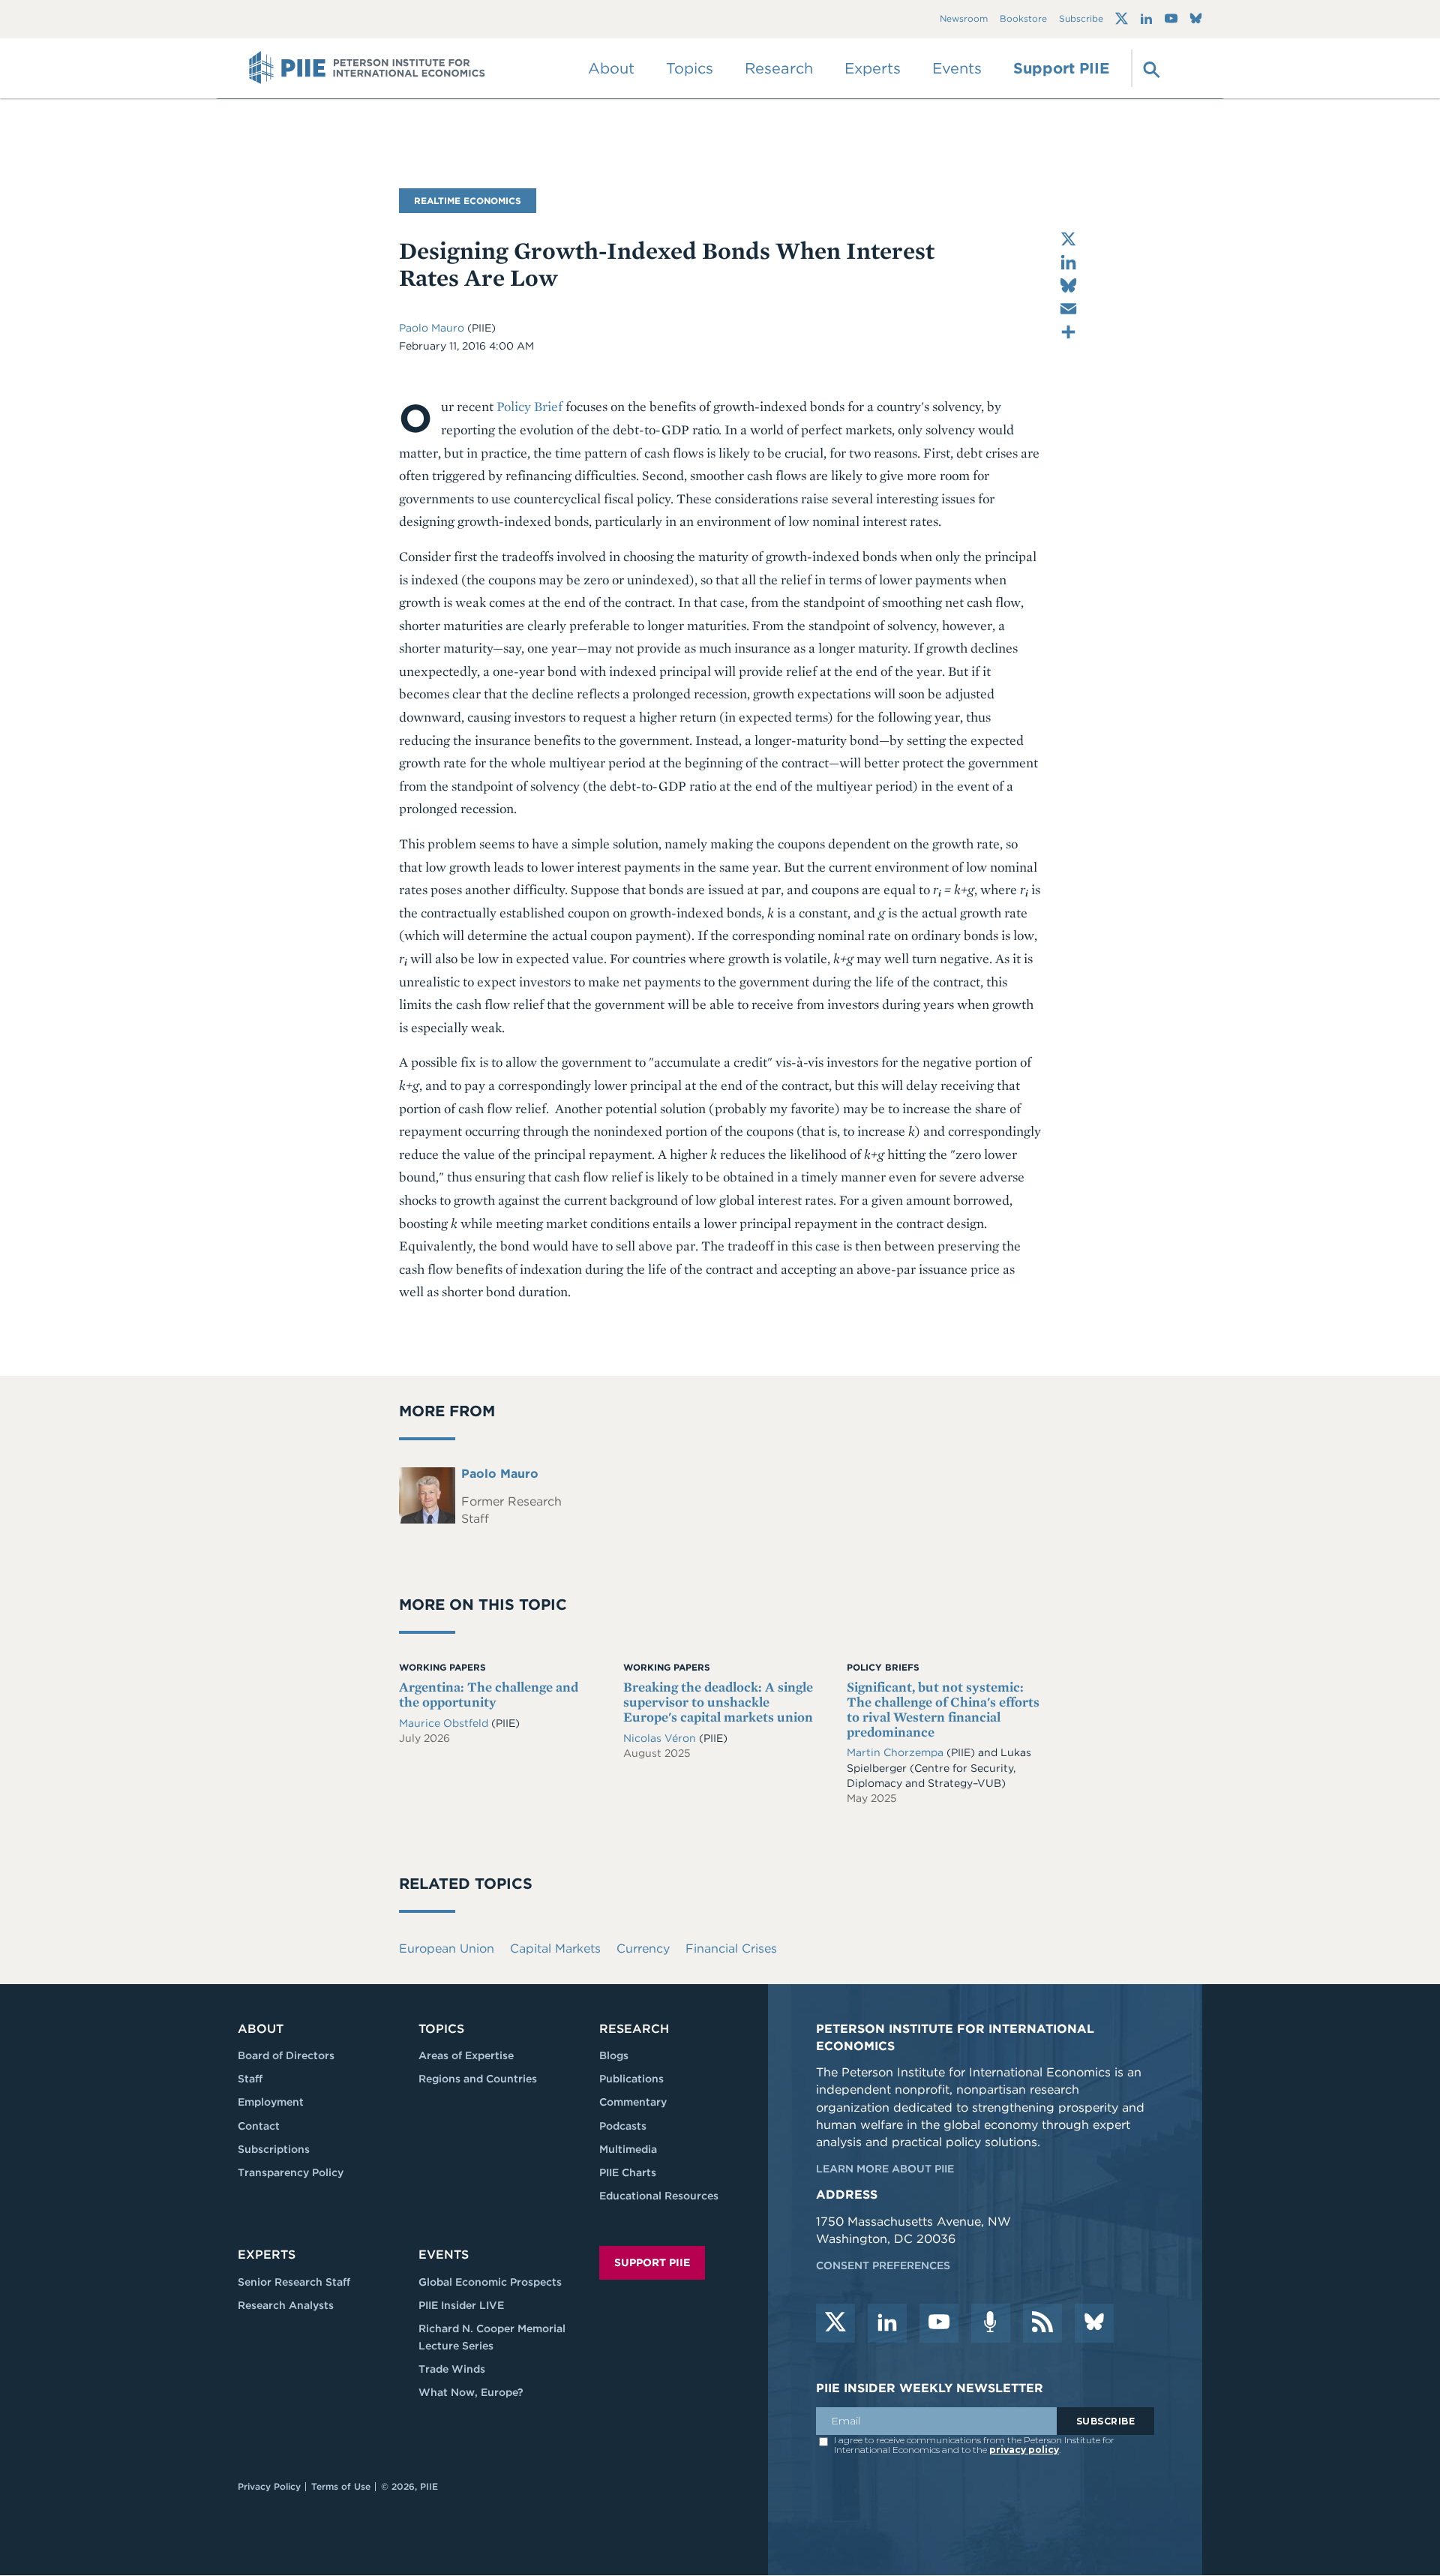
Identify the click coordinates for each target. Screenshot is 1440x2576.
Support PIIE (1061, 68)
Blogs (614, 2055)
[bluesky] (1094, 2323)
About (261, 2029)
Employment (271, 2102)
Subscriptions (274, 2149)
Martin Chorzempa (895, 1752)
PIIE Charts (628, 2172)
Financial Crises (731, 1949)
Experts (267, 2255)
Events (957, 68)
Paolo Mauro (433, 328)
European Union (447, 1949)
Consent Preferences (883, 2265)
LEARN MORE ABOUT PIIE (885, 2169)
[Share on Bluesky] (1068, 285)
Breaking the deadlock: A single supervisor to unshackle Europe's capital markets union (718, 1702)
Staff (250, 2079)
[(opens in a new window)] (1122, 19)
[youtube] (939, 2323)
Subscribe (1081, 19)
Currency (643, 1949)
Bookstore (1023, 19)
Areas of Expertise (466, 2055)
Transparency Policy (291, 2172)
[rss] (1042, 2323)
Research (634, 2029)
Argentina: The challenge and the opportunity (489, 1694)
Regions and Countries (478, 2079)
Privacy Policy (269, 2486)
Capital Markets (555, 1949)
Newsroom (964, 19)
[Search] (1150, 68)
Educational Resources (659, 2196)
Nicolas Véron (661, 1738)
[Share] (1068, 332)
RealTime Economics (468, 201)
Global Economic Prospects (490, 2282)
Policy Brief (529, 406)
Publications (631, 2079)
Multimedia (628, 2149)
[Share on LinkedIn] (1068, 262)
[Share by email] (1068, 309)
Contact (259, 2126)
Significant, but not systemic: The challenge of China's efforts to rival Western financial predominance (943, 1709)
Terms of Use (341, 2486)
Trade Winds (452, 2369)
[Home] (367, 68)
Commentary (633, 2102)
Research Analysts (286, 2305)
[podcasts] (991, 2323)
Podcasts (623, 2126)
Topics (441, 2029)
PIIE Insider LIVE (461, 2305)
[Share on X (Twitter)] (1068, 239)
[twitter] (835, 2323)
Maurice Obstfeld (445, 1723)
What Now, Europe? (471, 2392)
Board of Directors (286, 2055)
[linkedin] (887, 2323)
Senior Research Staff (294, 2282)
